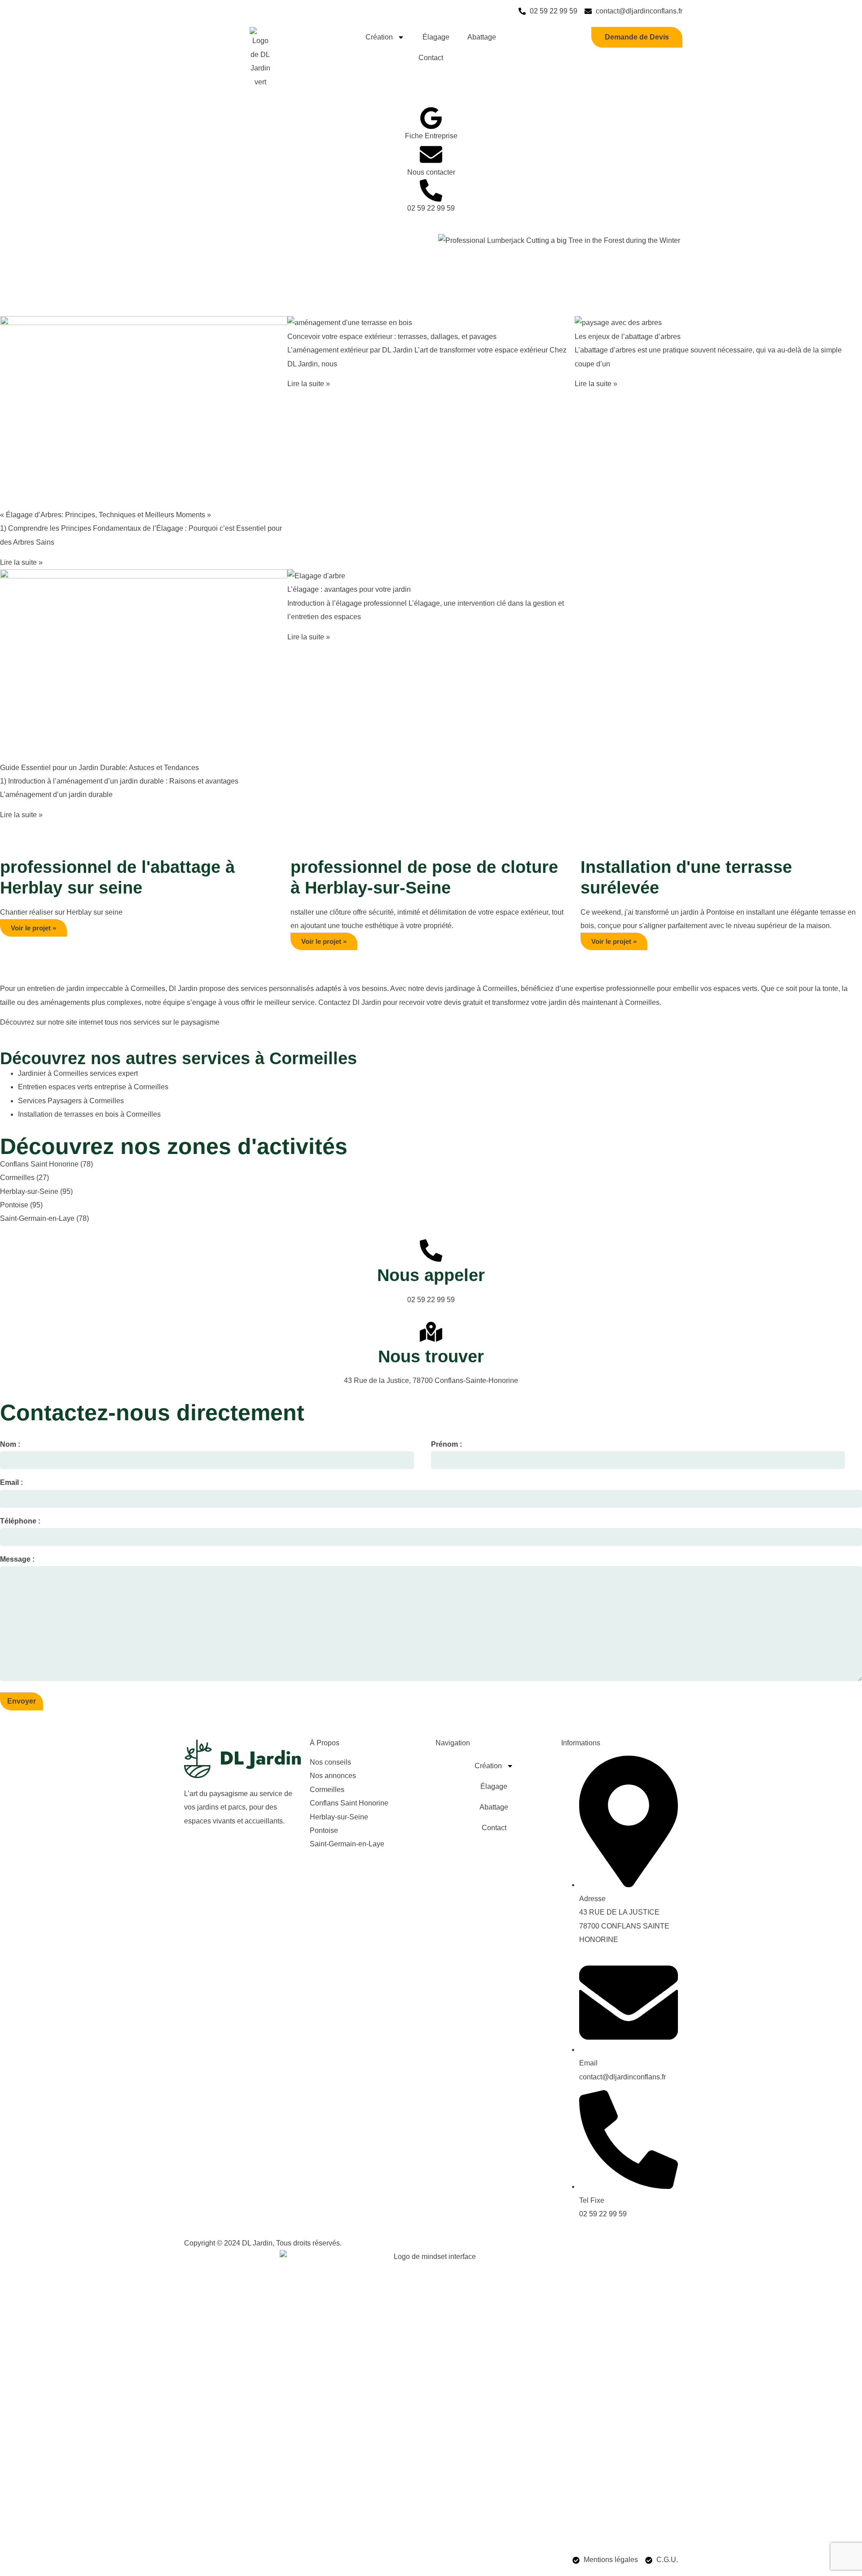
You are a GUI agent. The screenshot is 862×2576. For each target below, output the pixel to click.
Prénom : (446, 1444)
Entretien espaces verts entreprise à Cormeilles (93, 1087)
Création (379, 37)
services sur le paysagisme (176, 1022)
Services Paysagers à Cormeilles (71, 1101)
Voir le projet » (33, 928)
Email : (11, 1482)
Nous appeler (431, 1275)
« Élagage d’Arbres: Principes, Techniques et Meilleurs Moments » (106, 515)
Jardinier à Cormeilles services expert (78, 1073)
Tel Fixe (592, 2200)
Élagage (436, 37)
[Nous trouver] (431, 1332)
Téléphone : (20, 1521)
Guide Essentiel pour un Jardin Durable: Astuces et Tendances (99, 768)
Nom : (10, 1444)
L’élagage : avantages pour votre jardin (349, 589)
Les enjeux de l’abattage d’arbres (628, 337)
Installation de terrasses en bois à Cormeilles (89, 1114)
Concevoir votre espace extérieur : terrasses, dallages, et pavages (392, 337)
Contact (431, 58)
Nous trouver (431, 1356)
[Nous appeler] (431, 1251)
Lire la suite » (21, 562)
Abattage (482, 37)
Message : (17, 1559)
